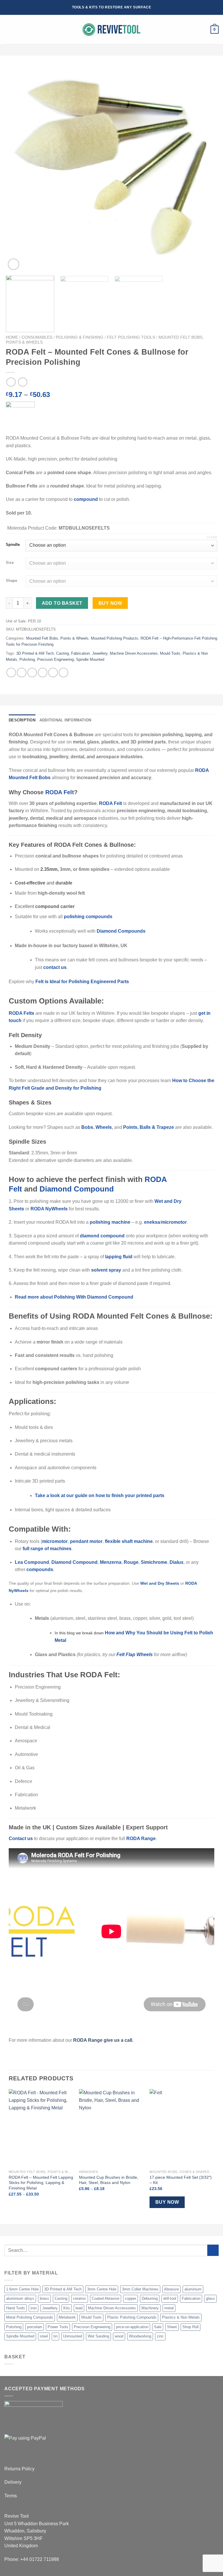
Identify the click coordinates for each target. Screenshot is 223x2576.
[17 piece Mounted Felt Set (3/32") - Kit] (182, 2128)
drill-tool (170, 2298)
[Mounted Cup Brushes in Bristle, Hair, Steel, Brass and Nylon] (111, 2128)
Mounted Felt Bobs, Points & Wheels (57, 638)
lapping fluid (119, 1257)
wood (119, 2336)
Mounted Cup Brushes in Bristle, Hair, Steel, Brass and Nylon (109, 2180)
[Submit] (213, 2250)
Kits (67, 2308)
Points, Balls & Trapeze (149, 1127)
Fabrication (80, 653)
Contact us (21, 1838)
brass (44, 2298)
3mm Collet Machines (140, 2289)
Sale (158, 2327)
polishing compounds (88, 917)
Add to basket (62, 603)
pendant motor (86, 1541)
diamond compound (102, 1236)
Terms (11, 2496)
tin (55, 2336)
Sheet (172, 2327)
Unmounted (73, 2336)
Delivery (13, 2482)
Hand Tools (16, 2308)
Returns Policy (19, 2469)
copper (131, 2298)
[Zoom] (14, 264)
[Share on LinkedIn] (63, 673)
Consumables (37, 337)
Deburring (150, 2298)
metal (169, 2308)
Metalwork (67, 2317)
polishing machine (110, 1222)
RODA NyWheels (49, 1209)
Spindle (13, 545)
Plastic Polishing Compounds (132, 2317)
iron (34, 2308)
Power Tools (58, 2327)
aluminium (193, 2289)
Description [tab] (22, 720)
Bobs (87, 1127)
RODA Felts (21, 1013)
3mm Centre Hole (102, 2289)
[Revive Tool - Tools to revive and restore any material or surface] (111, 30)
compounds (40, 1569)
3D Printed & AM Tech (35, 653)
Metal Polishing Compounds (30, 2317)
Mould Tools (170, 653)
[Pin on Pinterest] (53, 673)
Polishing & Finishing (80, 337)
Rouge (131, 1562)
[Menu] (8, 30)
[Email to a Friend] (43, 673)
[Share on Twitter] (32, 673)
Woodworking (140, 2336)
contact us (55, 967)
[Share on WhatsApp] (11, 673)
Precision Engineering (55, 659)
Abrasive (171, 2289)
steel (44, 2336)
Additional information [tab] (65, 720)
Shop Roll (190, 2327)
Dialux (177, 1562)
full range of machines (47, 1549)
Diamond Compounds (121, 931)
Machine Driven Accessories (134, 653)
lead (79, 2308)
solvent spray (106, 1270)
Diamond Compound (77, 1189)
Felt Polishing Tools (131, 337)
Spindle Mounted (90, 659)
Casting (62, 653)
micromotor (174, 1222)
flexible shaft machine (129, 1541)
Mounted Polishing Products (115, 638)
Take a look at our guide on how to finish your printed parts (100, 1495)
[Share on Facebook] (22, 673)
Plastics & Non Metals (181, 2317)
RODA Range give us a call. (104, 2040)
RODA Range (141, 1838)
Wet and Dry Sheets (160, 1583)
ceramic (80, 2298)
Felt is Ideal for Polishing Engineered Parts (82, 982)
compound (86, 499)
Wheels (104, 1127)
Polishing (27, 659)
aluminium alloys (20, 2298)
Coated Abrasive (106, 2298)
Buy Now (110, 603)
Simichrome (154, 1562)
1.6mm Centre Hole (22, 2289)
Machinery (150, 2308)
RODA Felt (60, 792)
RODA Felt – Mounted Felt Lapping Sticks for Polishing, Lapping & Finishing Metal (41, 2183)
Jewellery (100, 653)
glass (210, 2298)
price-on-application (132, 2327)
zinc (160, 2336)
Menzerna (111, 1562)
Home (12, 337)
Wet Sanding (98, 2336)
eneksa (152, 1222)
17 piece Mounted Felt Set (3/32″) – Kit (181, 2180)
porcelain (35, 2327)
